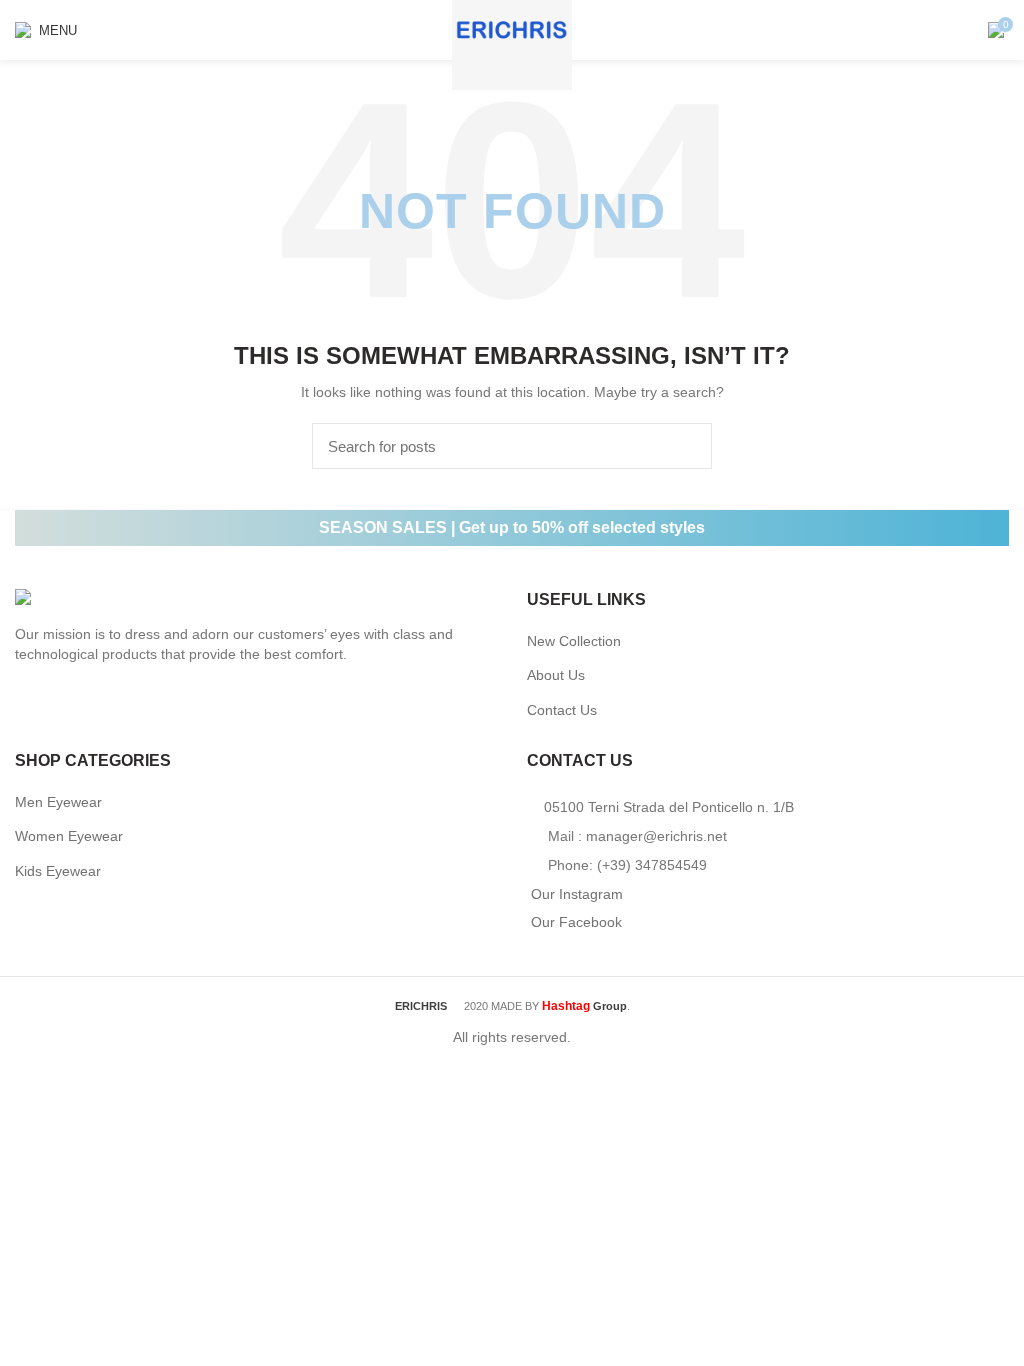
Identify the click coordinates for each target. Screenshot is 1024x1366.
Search (685, 446)
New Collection (574, 641)
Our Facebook (576, 922)
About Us (556, 675)
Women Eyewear (69, 836)
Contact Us (562, 710)
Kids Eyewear (58, 871)
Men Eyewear (58, 802)
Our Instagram (577, 894)
